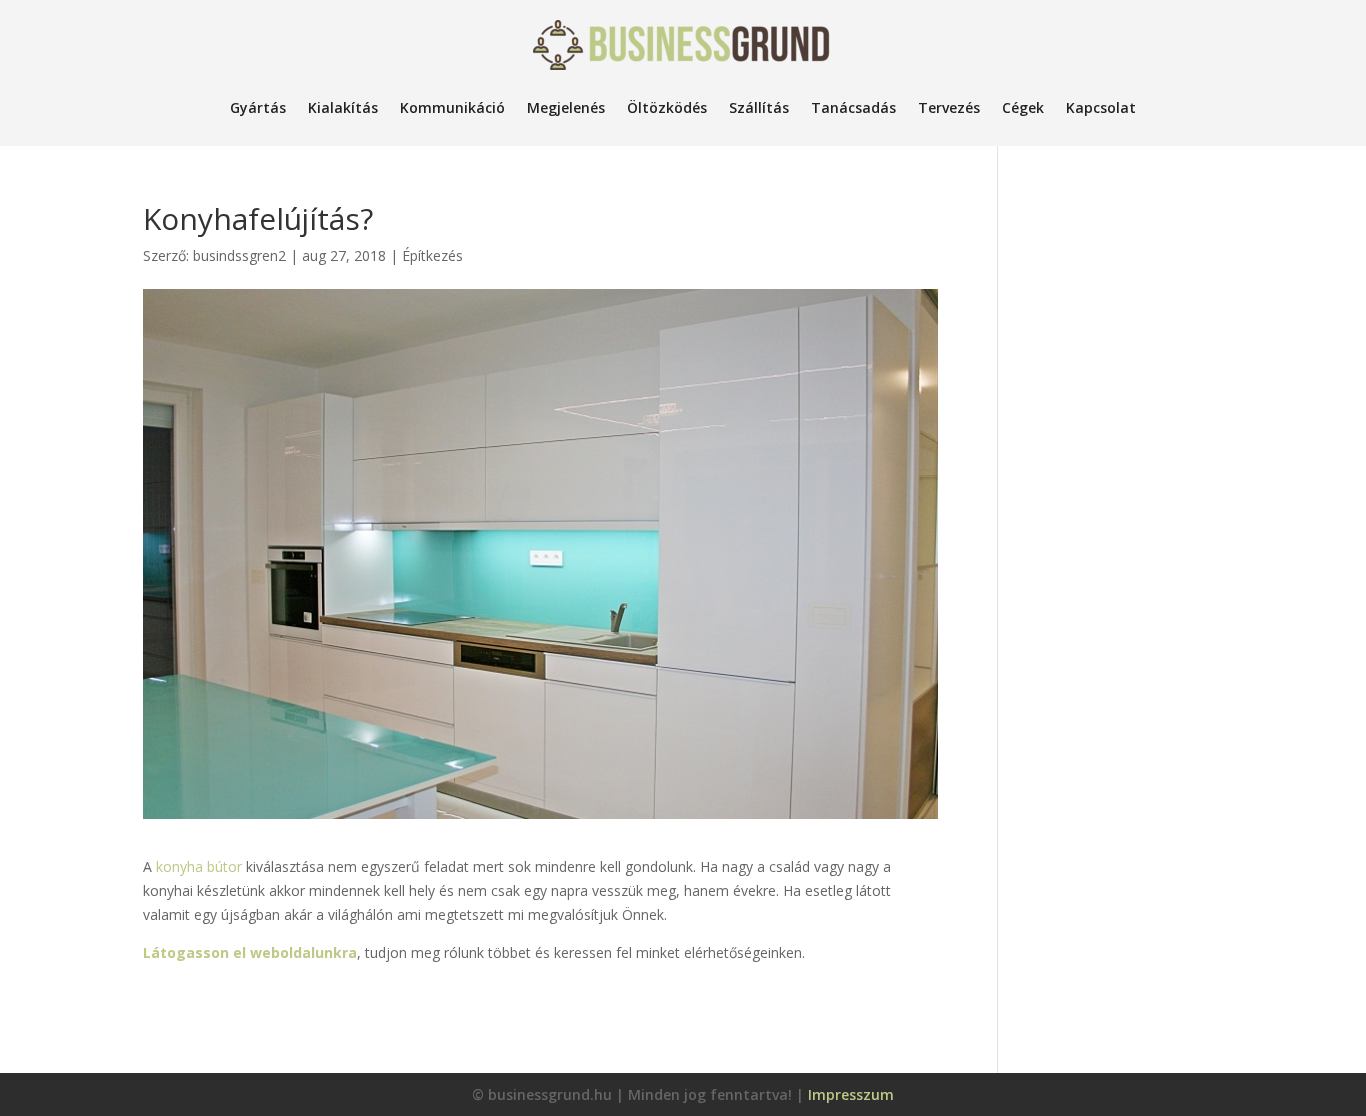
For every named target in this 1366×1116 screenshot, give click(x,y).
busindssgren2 (239, 255)
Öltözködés (667, 107)
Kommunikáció (452, 107)
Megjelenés (566, 107)
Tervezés (949, 107)
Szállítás (759, 107)
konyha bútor (199, 866)
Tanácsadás (853, 107)
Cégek (1023, 107)
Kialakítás (343, 107)
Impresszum (851, 1094)
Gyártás (258, 107)
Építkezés (432, 255)
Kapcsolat (1101, 107)
